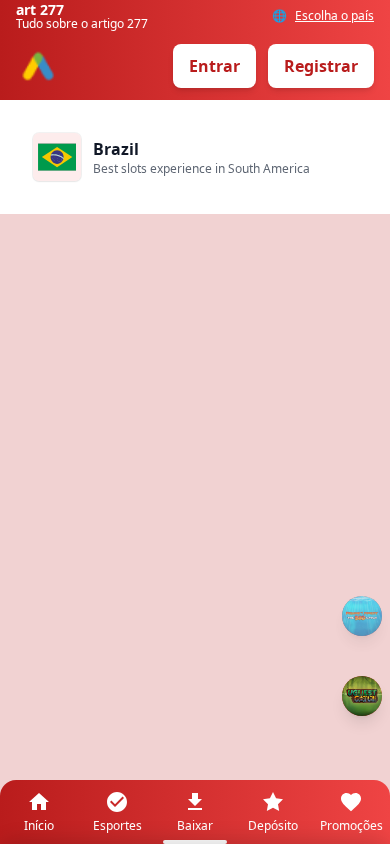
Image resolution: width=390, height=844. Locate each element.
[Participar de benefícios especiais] (362, 696)
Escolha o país (334, 16)
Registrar (321, 66)
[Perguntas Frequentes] (362, 616)
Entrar (214, 66)
